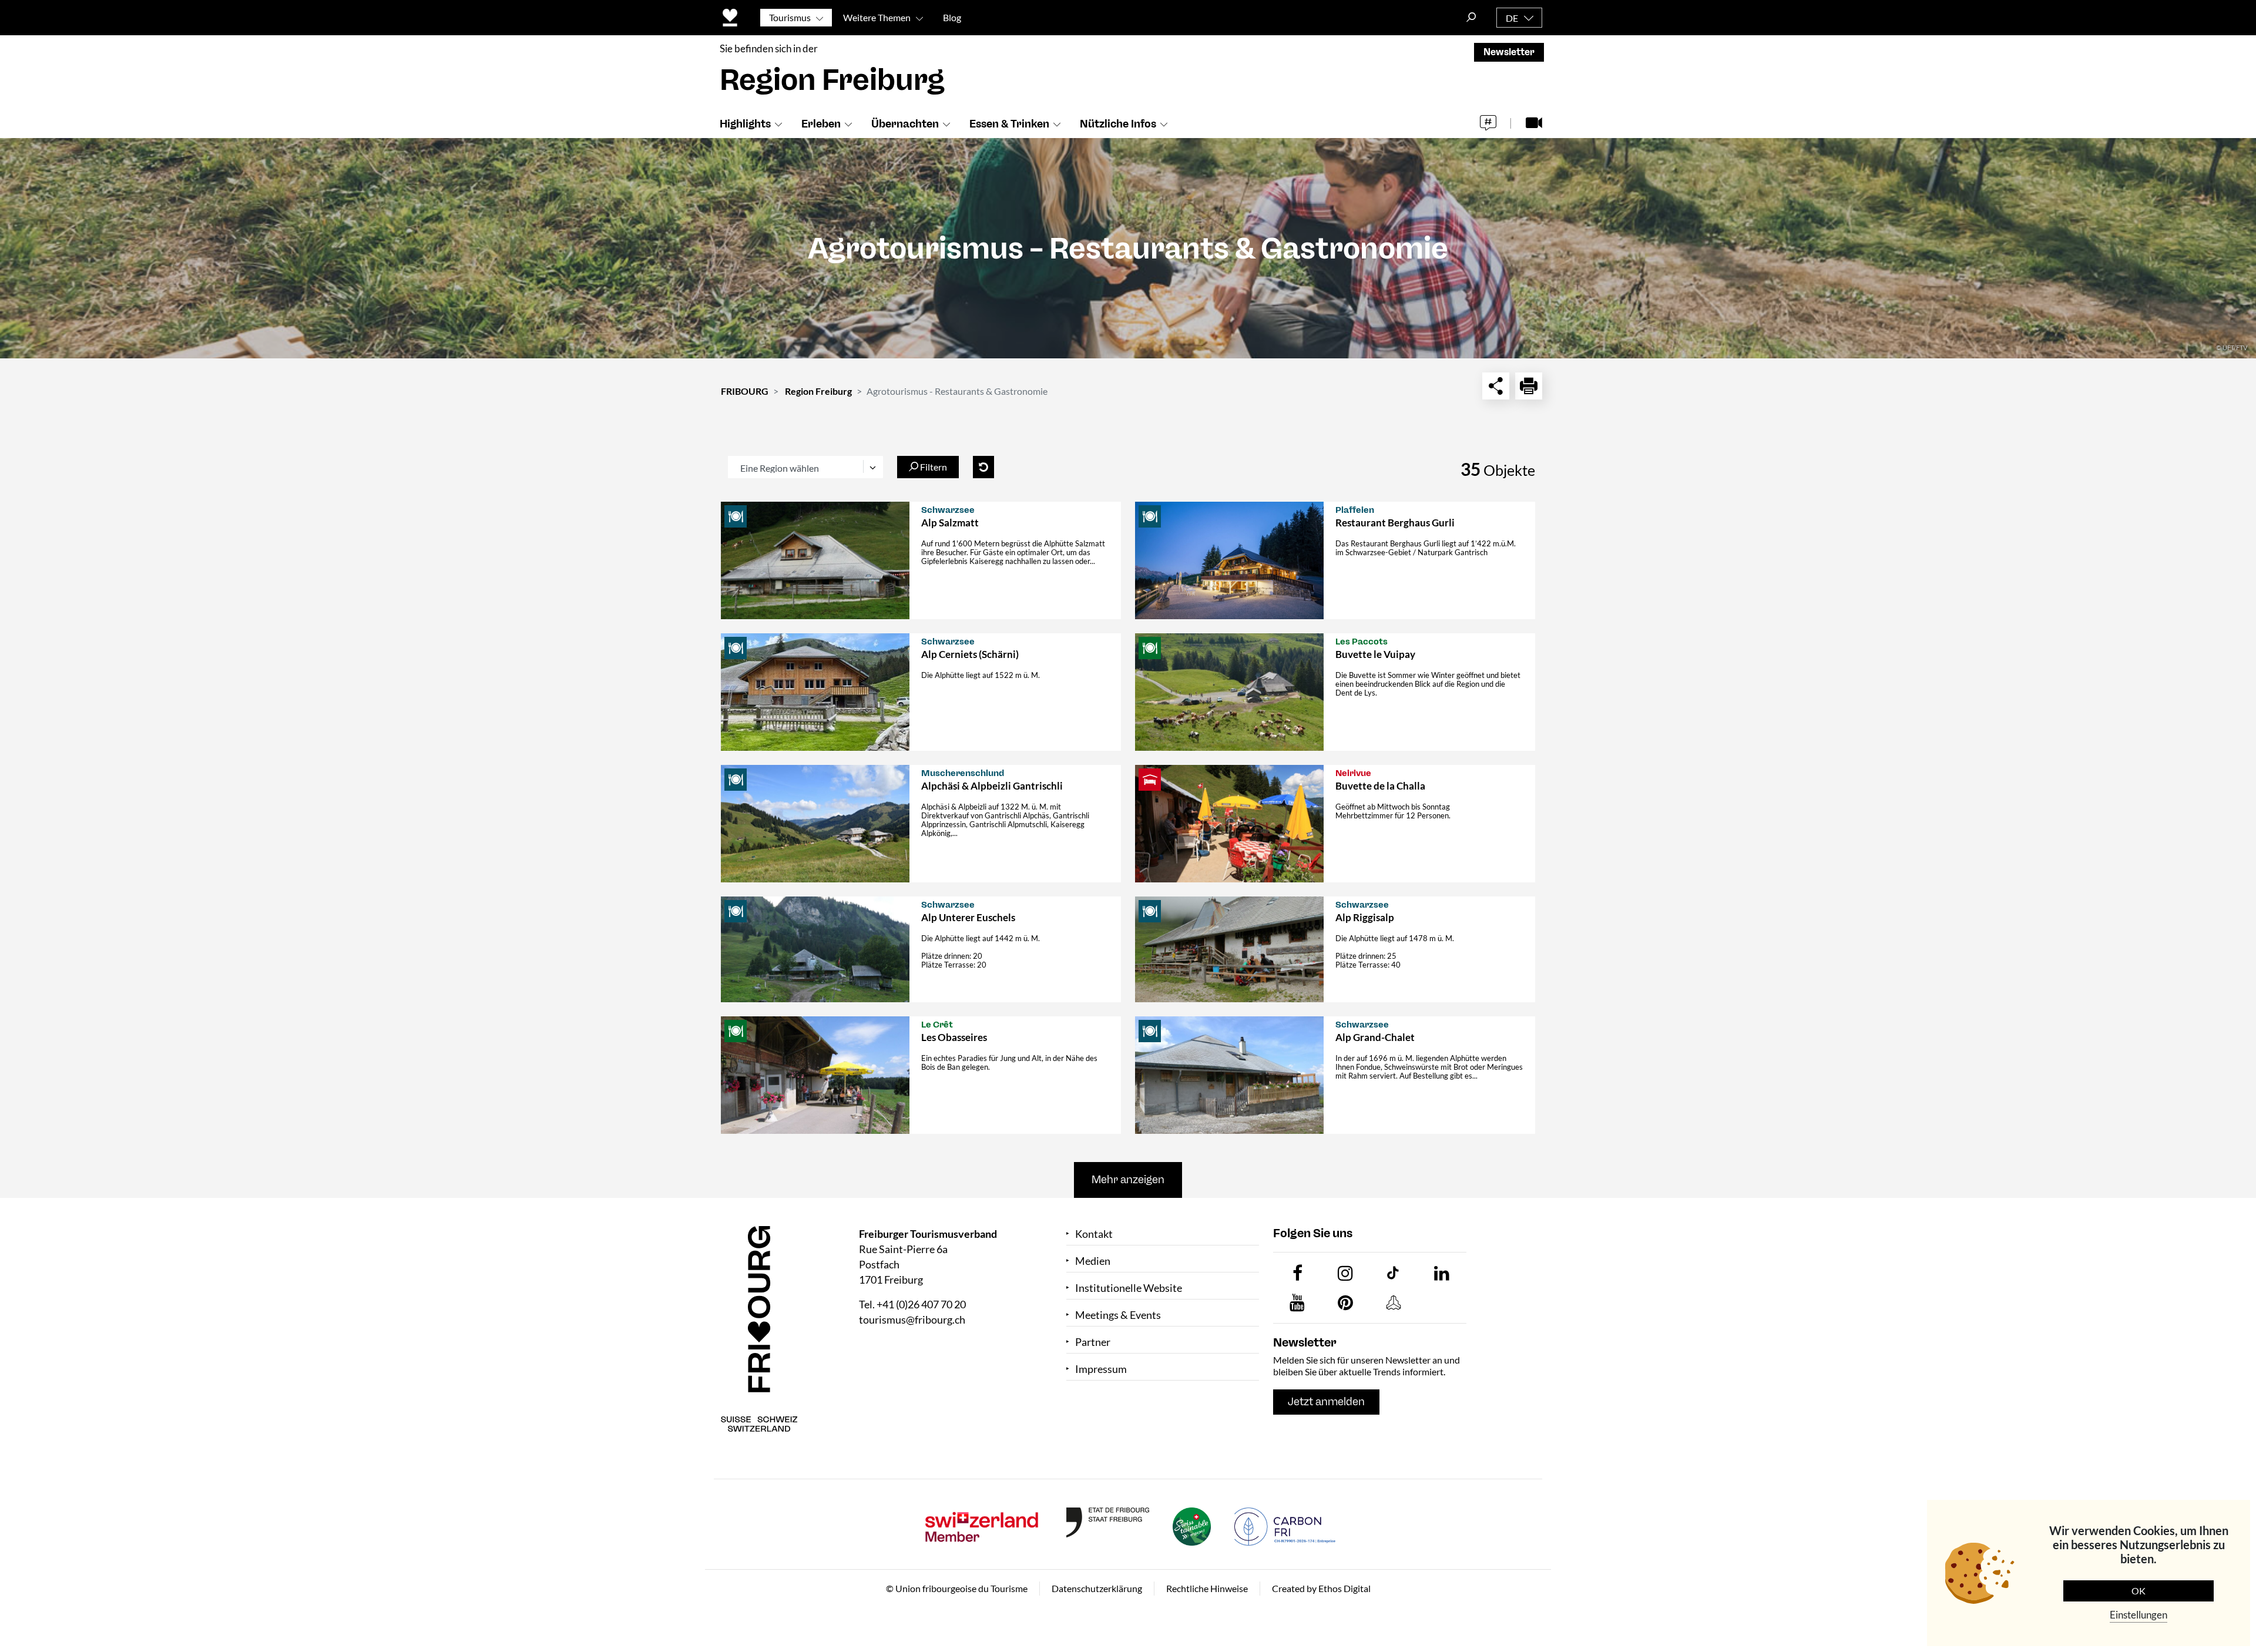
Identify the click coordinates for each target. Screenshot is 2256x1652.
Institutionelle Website (1129, 1288)
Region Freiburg (818, 391)
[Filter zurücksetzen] (983, 467)
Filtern (933, 467)
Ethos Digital (1344, 1588)
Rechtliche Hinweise (1207, 1588)
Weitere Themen (877, 17)
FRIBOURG (745, 391)
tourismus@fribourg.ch (912, 1319)
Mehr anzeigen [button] (1128, 1180)
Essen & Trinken (1009, 124)
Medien (1093, 1261)
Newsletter (1509, 52)
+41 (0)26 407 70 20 (921, 1304)
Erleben (821, 124)
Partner (1093, 1342)
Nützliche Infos (1118, 124)
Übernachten (905, 124)
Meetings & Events (1118, 1315)
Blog (952, 17)
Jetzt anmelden (1326, 1402)
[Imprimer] (1529, 386)
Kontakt (1094, 1234)
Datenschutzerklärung (1097, 1588)
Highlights (745, 124)
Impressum (1101, 1369)
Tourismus (790, 17)
